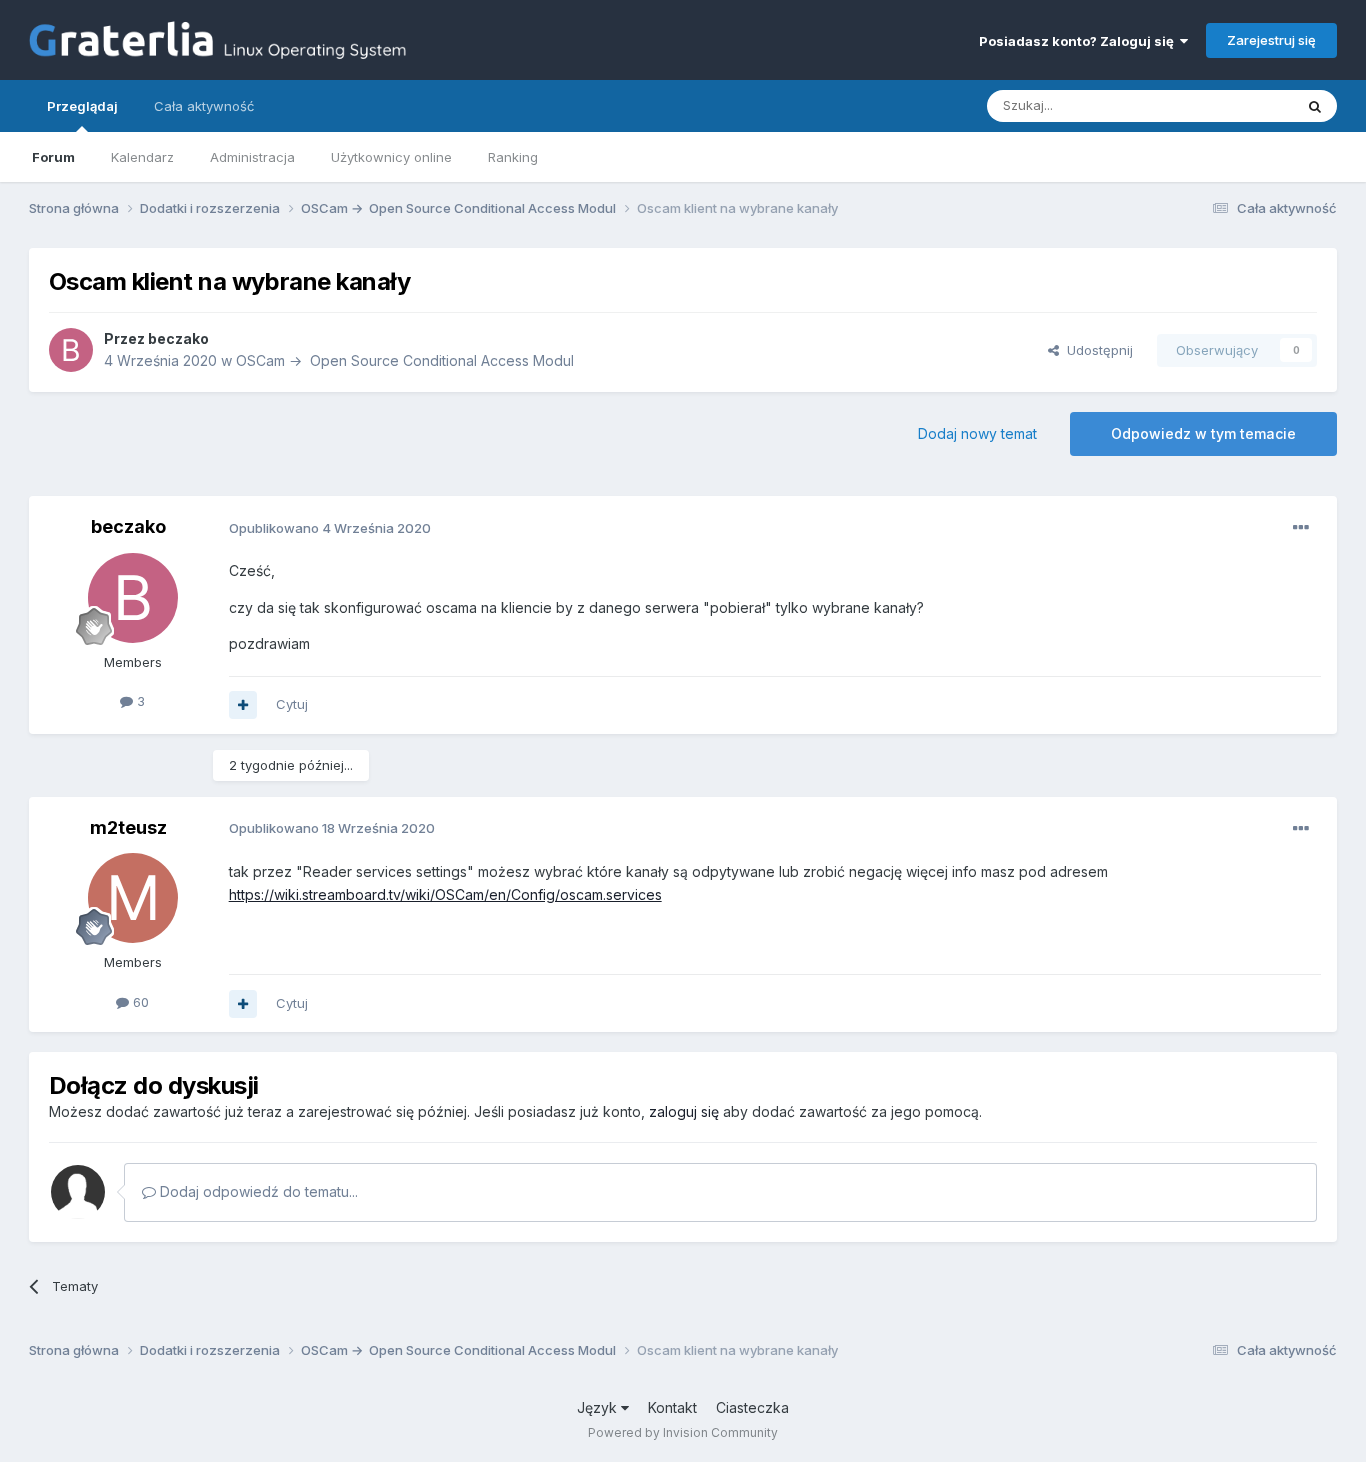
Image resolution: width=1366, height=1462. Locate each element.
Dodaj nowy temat (977, 433)
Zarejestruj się (1271, 40)
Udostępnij (1096, 350)
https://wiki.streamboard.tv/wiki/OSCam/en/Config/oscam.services (445, 894)
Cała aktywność (204, 106)
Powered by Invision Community (683, 1432)
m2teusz (128, 827)
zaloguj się (684, 1111)
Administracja (252, 157)
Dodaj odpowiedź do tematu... (257, 1191)
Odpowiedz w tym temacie (1203, 433)
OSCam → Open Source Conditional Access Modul (405, 360)
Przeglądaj (82, 106)
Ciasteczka (752, 1407)
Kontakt (672, 1407)
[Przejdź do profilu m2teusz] (133, 898)
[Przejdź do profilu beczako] (71, 350)
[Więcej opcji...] (1301, 528)
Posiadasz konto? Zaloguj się (1079, 41)
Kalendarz (142, 157)
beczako (178, 338)
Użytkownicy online (391, 157)
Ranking (513, 157)
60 (139, 1002)
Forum (53, 157)
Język (599, 1407)
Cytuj (292, 704)
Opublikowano (330, 528)
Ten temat (1236, 105)
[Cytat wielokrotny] (243, 705)
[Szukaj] (1315, 106)
